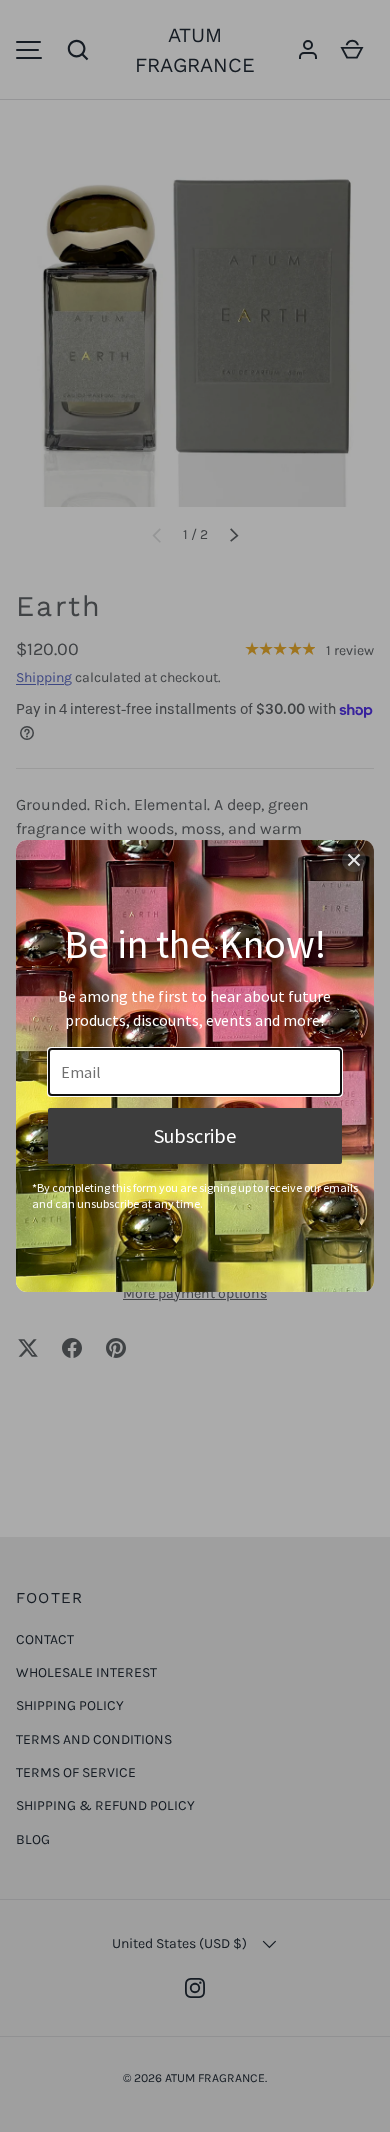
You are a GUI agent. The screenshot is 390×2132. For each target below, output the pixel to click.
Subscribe (195, 1135)
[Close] (354, 860)
